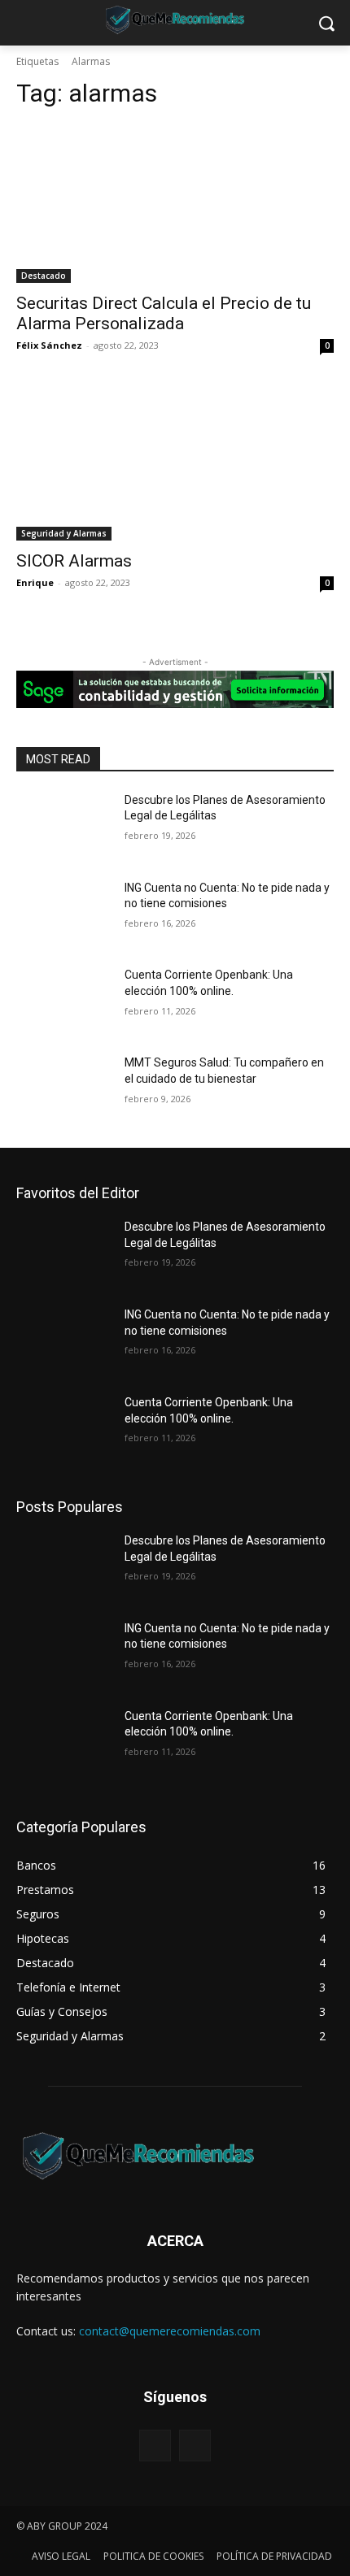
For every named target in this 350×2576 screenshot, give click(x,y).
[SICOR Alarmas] (175, 461)
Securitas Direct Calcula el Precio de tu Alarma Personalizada (164, 313)
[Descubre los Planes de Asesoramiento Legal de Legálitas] (64, 826)
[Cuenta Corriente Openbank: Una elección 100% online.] (64, 1001)
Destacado (44, 276)
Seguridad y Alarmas (64, 533)
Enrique (35, 582)
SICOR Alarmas (74, 561)
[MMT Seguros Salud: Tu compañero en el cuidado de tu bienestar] (64, 1088)
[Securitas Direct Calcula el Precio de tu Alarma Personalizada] (175, 204)
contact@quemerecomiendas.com (170, 2331)
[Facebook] (155, 2446)
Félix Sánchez (49, 345)
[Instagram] (195, 2446)
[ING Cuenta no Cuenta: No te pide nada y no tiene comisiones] (64, 914)
